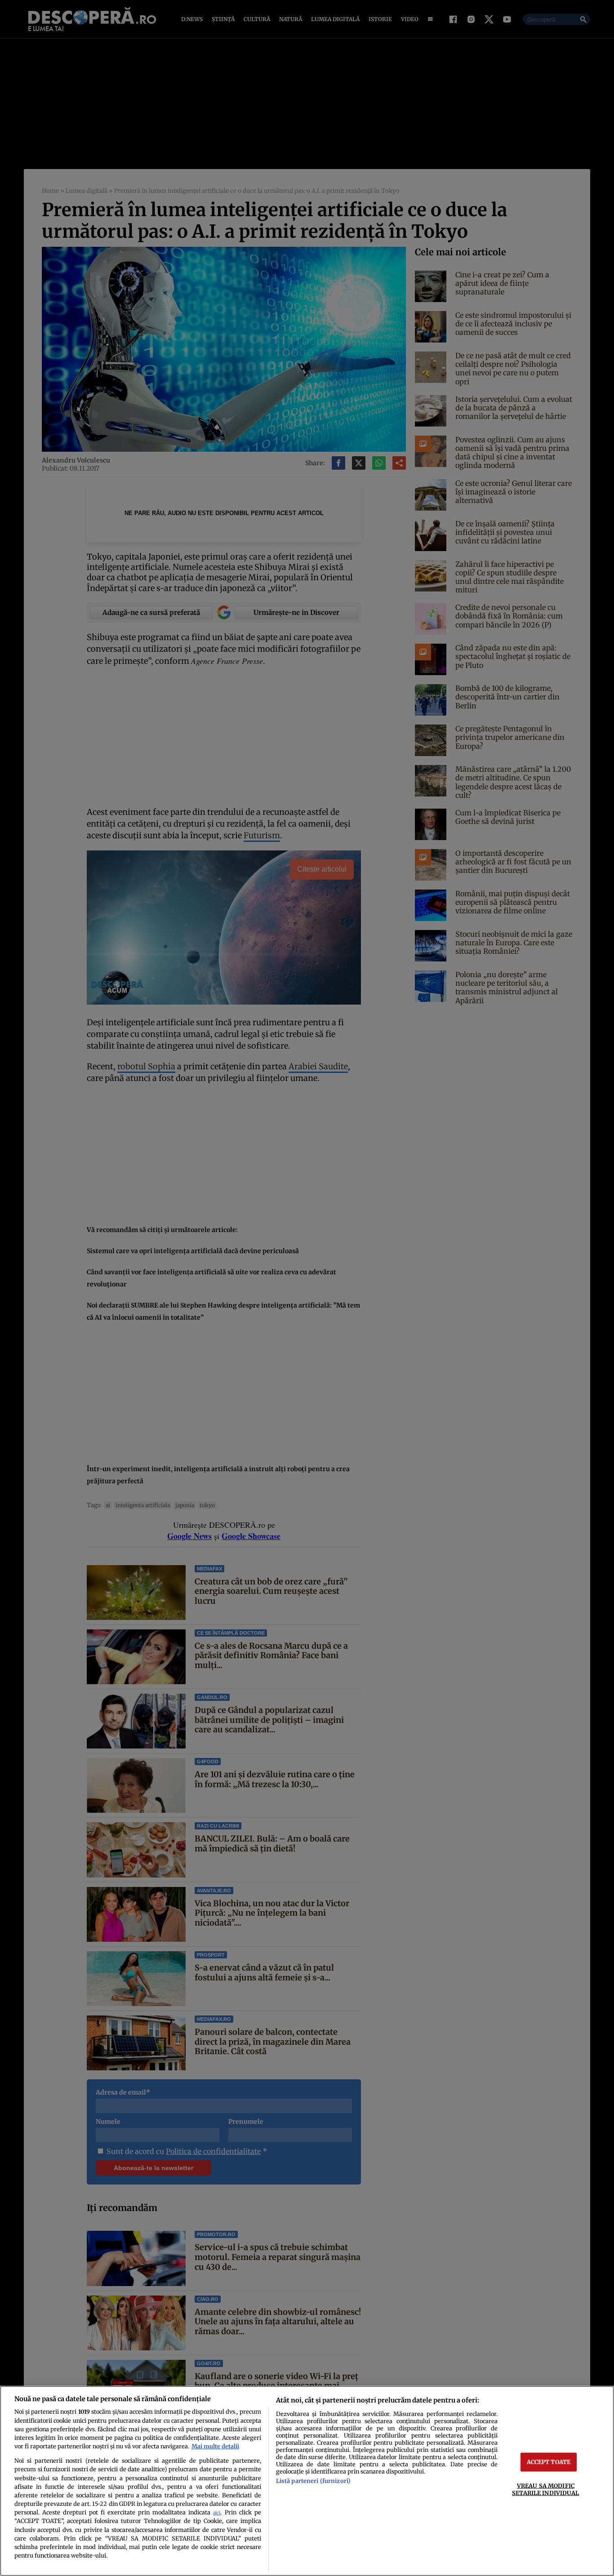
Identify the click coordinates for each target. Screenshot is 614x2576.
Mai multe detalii (215, 2446)
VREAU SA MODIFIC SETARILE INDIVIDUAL (545, 2489)
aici (217, 2513)
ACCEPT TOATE (549, 2462)
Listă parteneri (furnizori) (313, 2481)
